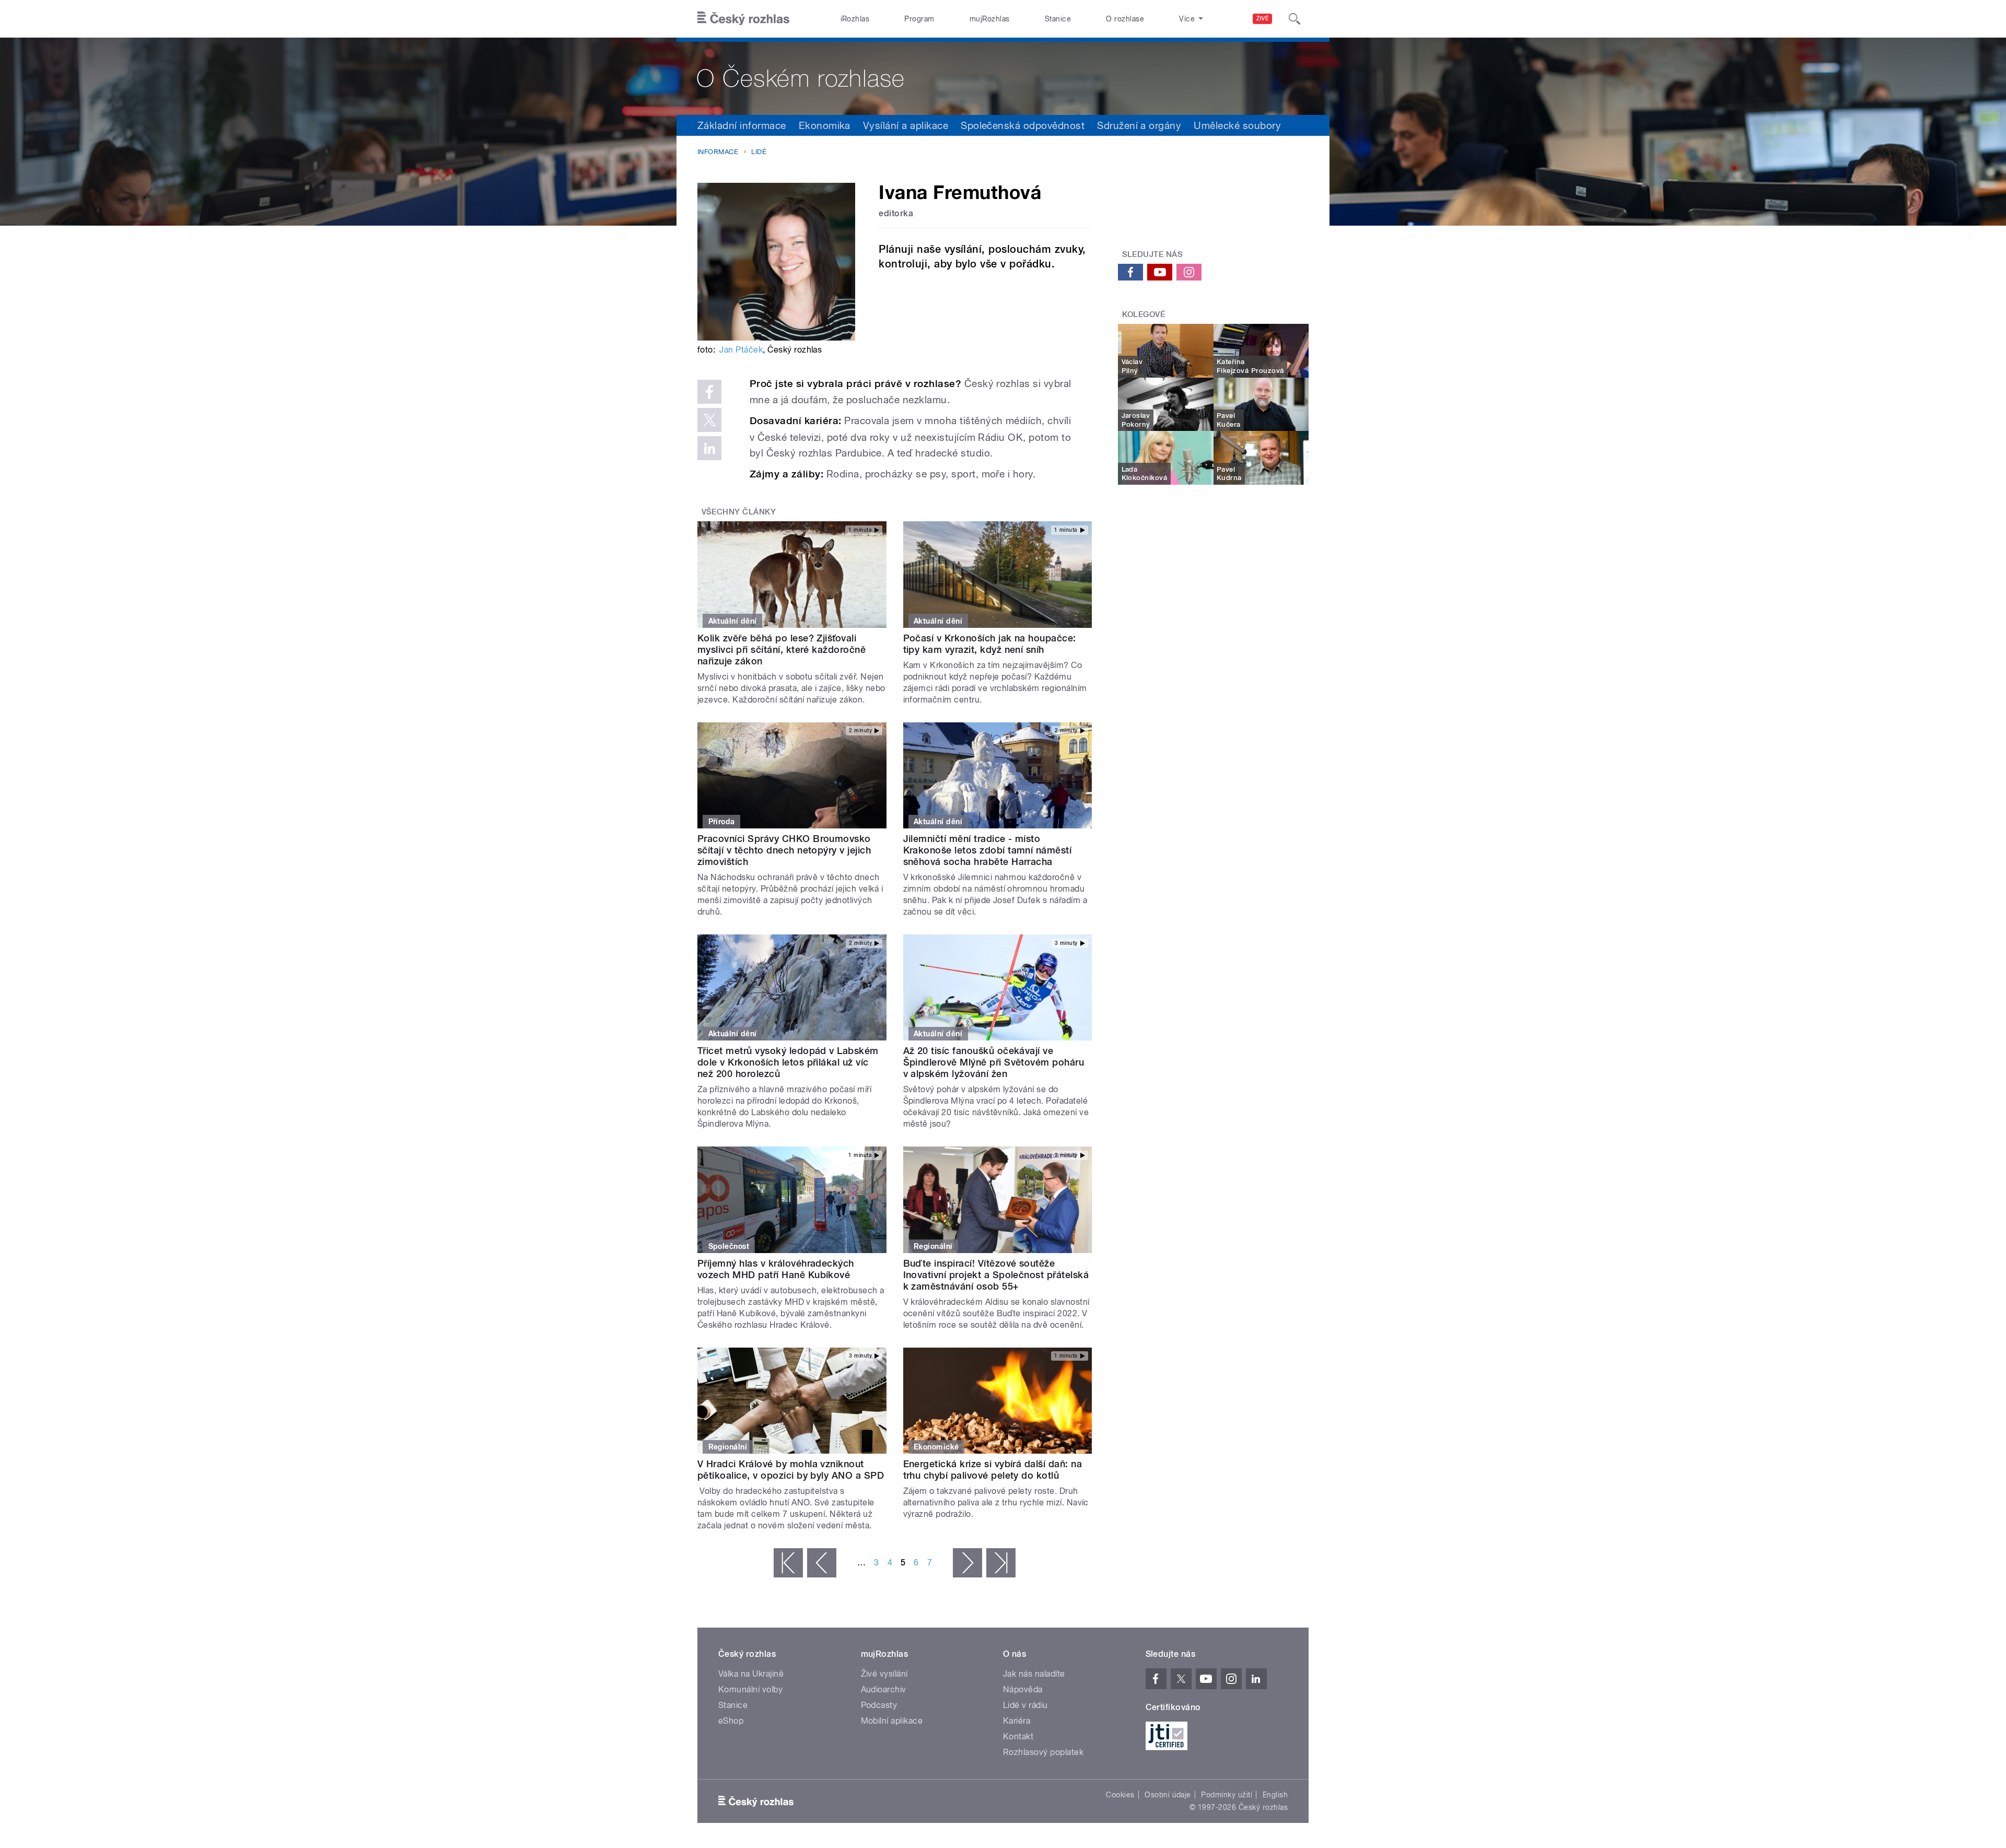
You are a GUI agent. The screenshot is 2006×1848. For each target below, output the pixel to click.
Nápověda (1023, 1689)
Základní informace (742, 125)
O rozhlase (1125, 19)
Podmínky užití (1227, 1795)
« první (788, 1563)
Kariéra (1017, 1721)
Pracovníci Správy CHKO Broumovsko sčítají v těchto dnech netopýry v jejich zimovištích (784, 850)
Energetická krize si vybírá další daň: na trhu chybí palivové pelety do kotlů (993, 1470)
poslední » (1001, 1563)
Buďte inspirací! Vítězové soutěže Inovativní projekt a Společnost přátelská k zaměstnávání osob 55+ (996, 1275)
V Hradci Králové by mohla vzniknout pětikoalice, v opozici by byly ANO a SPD (791, 1470)
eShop (731, 1721)
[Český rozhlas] (743, 19)
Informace (718, 152)
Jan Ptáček (741, 350)
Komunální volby (750, 1689)
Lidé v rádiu (1025, 1705)
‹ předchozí (822, 1563)
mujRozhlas (990, 19)
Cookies (1120, 1795)
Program (919, 19)
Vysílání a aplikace (906, 125)
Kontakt (1018, 1736)
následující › (967, 1563)
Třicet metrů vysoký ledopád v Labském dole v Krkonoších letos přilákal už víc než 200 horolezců (788, 1062)
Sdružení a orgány (1139, 125)
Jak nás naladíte (1034, 1674)
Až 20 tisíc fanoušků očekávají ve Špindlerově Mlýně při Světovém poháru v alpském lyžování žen (994, 1062)
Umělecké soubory (1237, 125)
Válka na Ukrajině (751, 1674)
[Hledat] (1294, 19)
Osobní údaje (1168, 1795)
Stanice (1058, 19)
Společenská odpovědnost (1023, 125)
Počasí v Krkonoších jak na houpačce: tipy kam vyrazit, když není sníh (990, 644)
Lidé (759, 152)
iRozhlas (855, 19)
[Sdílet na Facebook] (709, 392)
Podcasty (879, 1705)
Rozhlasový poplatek (1043, 1752)
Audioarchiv (884, 1689)
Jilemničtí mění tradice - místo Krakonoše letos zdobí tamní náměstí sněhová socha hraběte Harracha (988, 850)
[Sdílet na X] (709, 420)
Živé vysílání (884, 1674)
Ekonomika (825, 125)
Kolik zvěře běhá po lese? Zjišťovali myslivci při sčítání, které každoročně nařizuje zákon (782, 650)
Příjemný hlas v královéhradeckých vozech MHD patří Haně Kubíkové (776, 1269)
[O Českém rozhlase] (1003, 76)
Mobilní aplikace (892, 1721)
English (1275, 1795)
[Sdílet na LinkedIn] (709, 448)
